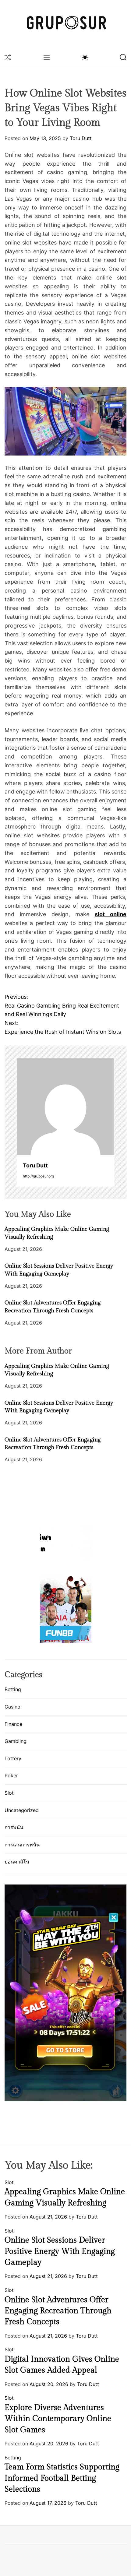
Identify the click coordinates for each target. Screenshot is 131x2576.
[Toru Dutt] (65, 1107)
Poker (11, 1775)
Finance (13, 1724)
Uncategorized (22, 1810)
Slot (9, 1793)
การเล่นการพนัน (22, 1845)
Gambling (16, 1741)
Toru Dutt (81, 138)
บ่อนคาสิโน (17, 1862)
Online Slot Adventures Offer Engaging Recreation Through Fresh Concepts (58, 2311)
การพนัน (14, 1827)
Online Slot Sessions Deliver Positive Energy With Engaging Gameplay (60, 2251)
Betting (13, 1689)
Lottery (13, 1758)
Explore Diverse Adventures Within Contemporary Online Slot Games (58, 2419)
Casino (12, 1707)
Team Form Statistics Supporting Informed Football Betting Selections (62, 2478)
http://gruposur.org (38, 1176)
